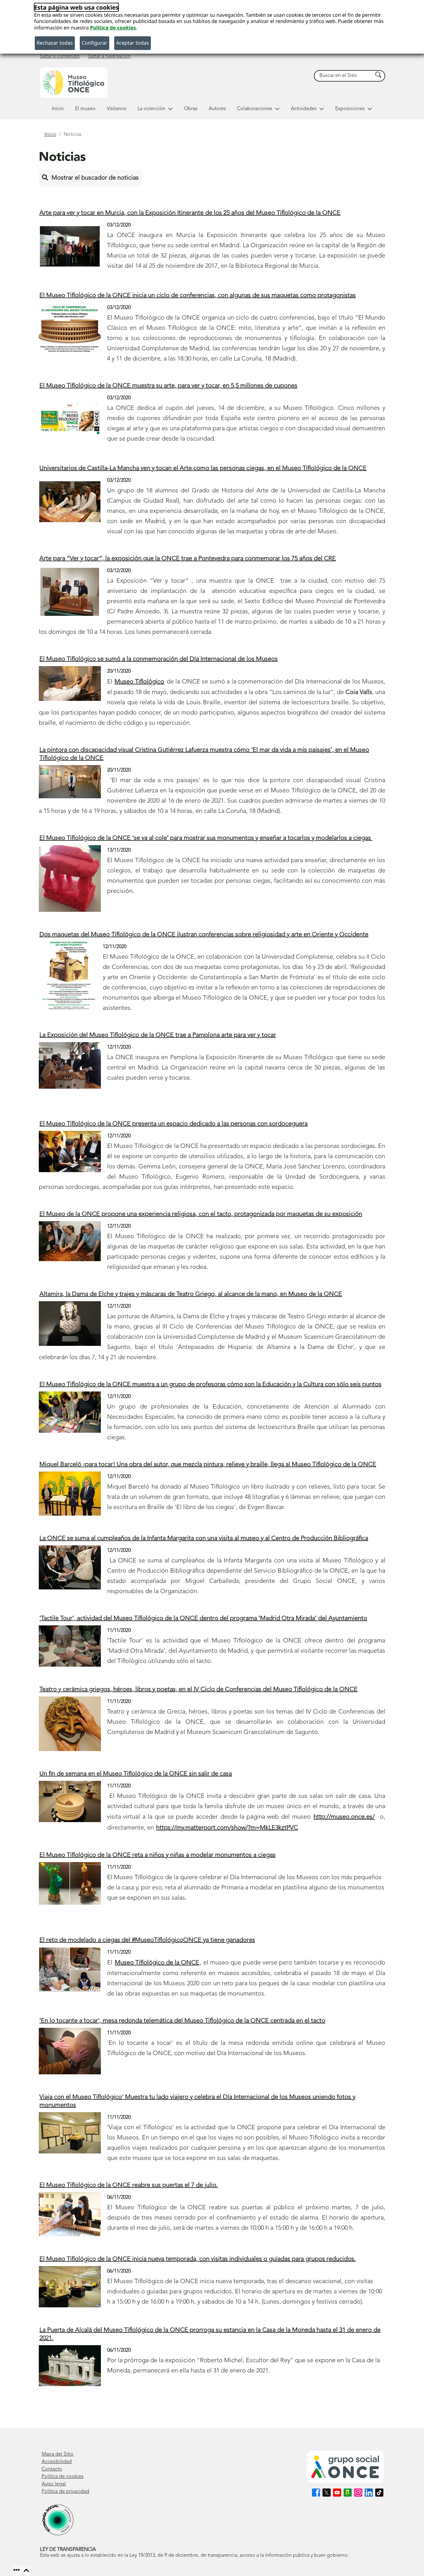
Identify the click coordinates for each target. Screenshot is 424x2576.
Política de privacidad (65, 2492)
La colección (151, 109)
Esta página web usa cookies (76, 7)
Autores (217, 109)
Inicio (58, 109)
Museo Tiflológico (139, 682)
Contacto (52, 2469)
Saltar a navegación (109, 56)
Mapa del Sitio (58, 2454)
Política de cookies (113, 28)
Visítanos (117, 109)
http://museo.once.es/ (344, 1817)
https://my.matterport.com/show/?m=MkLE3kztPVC (227, 1828)
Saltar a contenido (60, 56)
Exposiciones (350, 109)
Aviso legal (54, 2484)
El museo (85, 109)
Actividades (304, 109)
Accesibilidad (57, 2462)
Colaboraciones (255, 109)
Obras (191, 109)
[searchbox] (344, 76)
